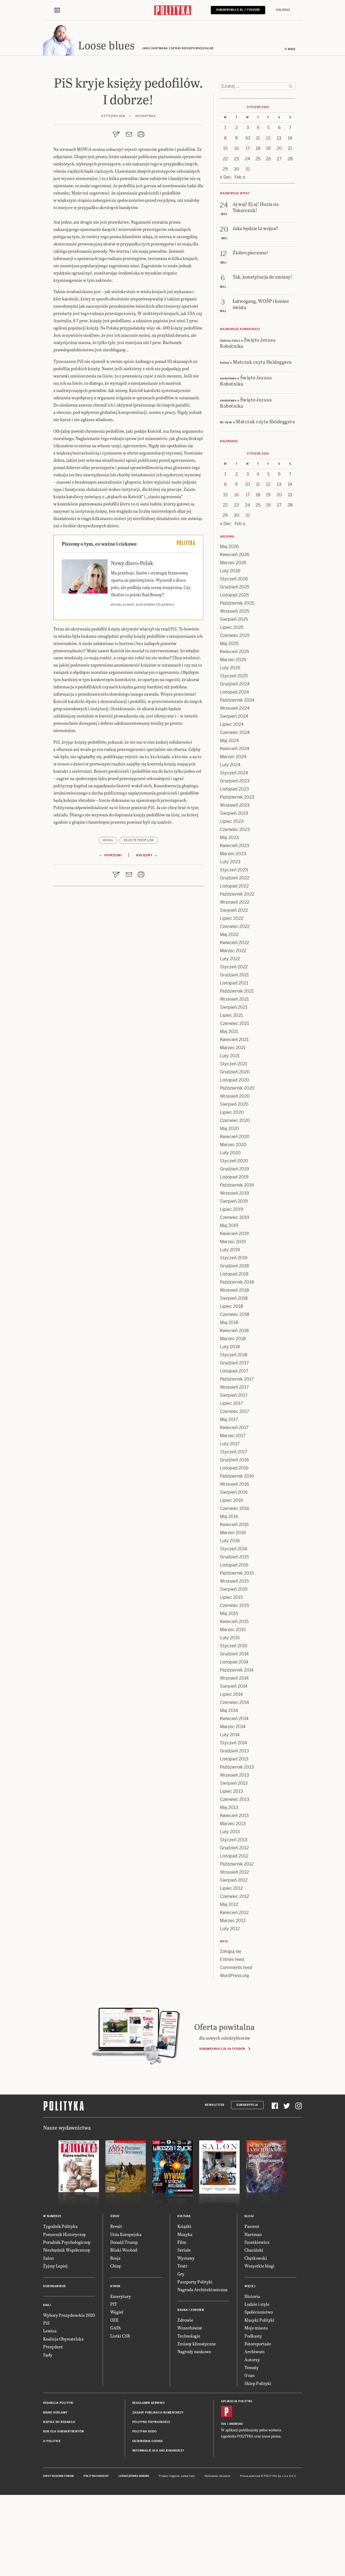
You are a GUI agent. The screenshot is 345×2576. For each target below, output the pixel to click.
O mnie (290, 49)
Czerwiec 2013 (235, 1799)
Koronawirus (55, 2286)
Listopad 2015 (234, 1565)
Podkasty (253, 2336)
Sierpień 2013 (234, 1783)
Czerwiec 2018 (235, 1314)
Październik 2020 (237, 1088)
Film (182, 2242)
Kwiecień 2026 (235, 555)
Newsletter (215, 2105)
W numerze (52, 2216)
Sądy (48, 2355)
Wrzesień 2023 (235, 805)
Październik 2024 (237, 700)
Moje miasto (256, 2328)
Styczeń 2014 (234, 1743)
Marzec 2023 (233, 854)
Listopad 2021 (234, 983)
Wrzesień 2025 (235, 611)
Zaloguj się (231, 1951)
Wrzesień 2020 (235, 1096)
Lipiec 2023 (232, 821)
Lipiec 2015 (231, 1597)
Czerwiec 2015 (234, 1605)
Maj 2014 (229, 1710)
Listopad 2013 (234, 1759)
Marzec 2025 (233, 660)
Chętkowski (256, 2258)
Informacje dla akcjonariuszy (158, 2451)
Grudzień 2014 (234, 1654)
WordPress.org (234, 1976)
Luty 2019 (230, 1250)
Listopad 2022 (234, 886)
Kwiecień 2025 (234, 652)
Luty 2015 (230, 1638)
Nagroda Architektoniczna (202, 2289)
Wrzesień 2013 (234, 1775)
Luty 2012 (230, 1929)
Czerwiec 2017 (234, 1411)
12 (268, 138)
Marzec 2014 (233, 1727)
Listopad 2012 (234, 1856)
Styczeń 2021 (234, 1064)
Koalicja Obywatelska (63, 2339)
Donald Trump (124, 2242)
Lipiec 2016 (232, 1500)
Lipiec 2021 (231, 1015)
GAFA (116, 2328)
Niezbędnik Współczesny (67, 2250)
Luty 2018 (230, 1347)
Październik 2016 (237, 1476)
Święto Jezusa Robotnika (248, 343)
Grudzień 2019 (234, 1169)
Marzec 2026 (233, 563)
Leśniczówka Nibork (134, 2476)
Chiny (116, 2266)
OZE (114, 2320)
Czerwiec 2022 (235, 926)
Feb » (240, 177)
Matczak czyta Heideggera (262, 362)
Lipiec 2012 (231, 1888)
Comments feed (236, 1967)
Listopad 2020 (235, 1080)
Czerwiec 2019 (235, 1217)
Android (236, 2424)
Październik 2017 (237, 1379)
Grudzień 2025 (235, 587)
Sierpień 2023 (234, 813)
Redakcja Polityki (58, 2403)
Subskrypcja (247, 2105)
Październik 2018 (237, 1282)
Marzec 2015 (233, 1630)
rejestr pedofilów (139, 840)
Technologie (189, 2336)
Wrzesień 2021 (234, 999)
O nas (250, 2375)
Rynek (115, 2286)
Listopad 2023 (234, 789)
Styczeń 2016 (234, 1549)
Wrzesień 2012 (234, 1872)
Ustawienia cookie (148, 2441)
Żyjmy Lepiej (55, 2266)
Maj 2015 (229, 1613)
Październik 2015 (237, 1573)
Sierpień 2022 (234, 910)
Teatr (182, 2266)
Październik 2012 (237, 1864)
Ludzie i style (257, 2304)
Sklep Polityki (258, 2383)
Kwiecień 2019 (234, 1234)
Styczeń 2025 (234, 676)
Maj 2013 (229, 1807)
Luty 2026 (230, 571)
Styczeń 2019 (234, 1258)
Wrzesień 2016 (234, 1484)
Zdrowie (185, 2320)
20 (279, 148)
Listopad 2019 (234, 1177)
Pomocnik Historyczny (65, 2234)
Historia (252, 2296)
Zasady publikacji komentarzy (158, 2413)
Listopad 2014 (234, 1662)
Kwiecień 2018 (234, 1331)
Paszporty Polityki (195, 2282)
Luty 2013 (230, 1832)
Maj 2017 (229, 1419)
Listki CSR (120, 2336)
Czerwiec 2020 (235, 1120)
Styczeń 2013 (234, 1840)
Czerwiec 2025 (235, 635)
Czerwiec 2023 (235, 829)
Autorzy (252, 2360)
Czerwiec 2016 (235, 1508)
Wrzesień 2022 (235, 902)
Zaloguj (283, 10)
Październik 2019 (237, 1185)
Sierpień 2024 (234, 716)
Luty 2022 (230, 959)
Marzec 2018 (233, 1339)
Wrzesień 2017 (234, 1387)
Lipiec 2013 (232, 1791)
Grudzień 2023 (235, 781)
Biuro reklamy (55, 2413)
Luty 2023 (230, 862)
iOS (224, 2424)
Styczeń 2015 (234, 1646)
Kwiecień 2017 (234, 1428)
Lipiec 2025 (232, 627)
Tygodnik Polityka (60, 2226)
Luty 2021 (230, 1056)
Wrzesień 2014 (234, 1678)
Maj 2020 (230, 1128)
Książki (184, 2226)
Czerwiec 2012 (234, 1896)
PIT (114, 2304)
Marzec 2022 (233, 951)
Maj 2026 (229, 547)
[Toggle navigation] (57, 10)
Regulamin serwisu (149, 2403)
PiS (46, 2323)
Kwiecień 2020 (235, 1137)
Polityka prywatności (151, 2422)
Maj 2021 (229, 1032)
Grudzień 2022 (235, 878)
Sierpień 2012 (234, 1880)
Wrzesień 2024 (235, 708)
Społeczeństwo (259, 2312)
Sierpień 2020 (234, 1104)
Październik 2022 (237, 894)
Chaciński (254, 2250)
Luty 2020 (230, 1153)
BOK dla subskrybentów (64, 2431)
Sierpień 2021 (234, 1007)
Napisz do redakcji (59, 2422)
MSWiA (108, 840)
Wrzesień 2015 (234, 1581)
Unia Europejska (126, 2234)
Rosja (115, 2258)
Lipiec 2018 (232, 1306)
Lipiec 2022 (232, 918)
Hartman (253, 2234)
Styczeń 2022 (234, 967)
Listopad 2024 (234, 692)
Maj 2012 (229, 1904)
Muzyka (185, 2234)
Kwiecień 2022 (234, 943)
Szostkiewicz (257, 2242)
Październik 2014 (237, 1670)
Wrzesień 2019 (234, 1193)
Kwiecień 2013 (234, 1816)
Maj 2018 (229, 1322)
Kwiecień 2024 (235, 749)
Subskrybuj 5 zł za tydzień (222, 2049)
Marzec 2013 (233, 1824)
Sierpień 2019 (234, 1201)
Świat (115, 2216)
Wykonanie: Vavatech (218, 2476)
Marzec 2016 (233, 1533)
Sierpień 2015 (234, 1589)
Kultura (184, 2216)
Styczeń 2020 (234, 1161)
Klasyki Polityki (259, 2320)
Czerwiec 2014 (234, 1702)
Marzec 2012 (233, 1921)
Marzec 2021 (233, 1048)
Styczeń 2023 (234, 870)
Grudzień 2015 (234, 1557)
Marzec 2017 (233, 1436)
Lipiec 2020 (232, 1112)
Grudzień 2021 (234, 975)
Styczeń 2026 (234, 579)
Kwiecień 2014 (234, 1719)
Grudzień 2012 (234, 1848)
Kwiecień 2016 (234, 1525)
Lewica (50, 2331)
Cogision (175, 2476)
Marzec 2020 (233, 1145)
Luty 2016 (230, 1541)
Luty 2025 (230, 668)
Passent (252, 2226)
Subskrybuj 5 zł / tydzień (238, 10)
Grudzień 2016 (234, 1460)
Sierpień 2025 (234, 619)
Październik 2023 (237, 797)
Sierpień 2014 (234, 1686)
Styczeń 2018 (234, 1355)
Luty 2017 (230, 1444)
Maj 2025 (229, 644)
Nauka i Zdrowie (191, 2310)
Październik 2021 (237, 991)
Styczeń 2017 (234, 1452)
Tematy (251, 2367)
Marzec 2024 (233, 757)
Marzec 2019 (233, 1242)
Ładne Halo (188, 2476)
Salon (48, 2258)
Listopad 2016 (234, 1468)
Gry (181, 2274)
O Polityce (52, 2441)
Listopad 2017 (234, 1371)
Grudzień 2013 (234, 1751)
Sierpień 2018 (234, 1298)
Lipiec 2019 (232, 1209)
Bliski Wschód (124, 2250)
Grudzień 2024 (235, 684)
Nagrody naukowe (194, 2351)
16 (237, 148)
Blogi (249, 2216)
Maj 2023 (229, 838)
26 (268, 159)
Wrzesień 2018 (234, 1290)
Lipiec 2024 (232, 724)
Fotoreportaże (258, 2344)
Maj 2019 (229, 1225)
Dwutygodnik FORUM (58, 2476)
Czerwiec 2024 (235, 732)
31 (248, 169)
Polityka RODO (145, 2431)
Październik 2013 (237, 1767)
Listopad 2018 (234, 1274)
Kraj (47, 2305)
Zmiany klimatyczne (197, 2344)
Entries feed (232, 1959)
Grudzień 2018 (234, 1266)
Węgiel (117, 2312)
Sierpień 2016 (234, 1492)
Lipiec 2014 (231, 1694)
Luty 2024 (230, 765)
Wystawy (186, 2258)
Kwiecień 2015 (234, 1622)
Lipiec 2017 (231, 1403)
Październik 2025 (237, 603)
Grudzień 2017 (234, 1363)
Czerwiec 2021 (234, 1023)
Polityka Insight (96, 2476)
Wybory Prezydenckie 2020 (69, 2315)
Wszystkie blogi (259, 2266)
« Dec (226, 177)
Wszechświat (190, 2328)
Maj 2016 (229, 1516)
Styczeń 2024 (234, 773)
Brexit (116, 2226)
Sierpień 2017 (234, 1395)
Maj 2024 (229, 741)
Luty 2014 (230, 1735)
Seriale (184, 2250)
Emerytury (121, 2296)
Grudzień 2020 (235, 1072)
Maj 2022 (229, 935)
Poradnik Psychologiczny (67, 2242)
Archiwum (255, 2351)
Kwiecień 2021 (234, 1040)
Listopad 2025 (234, 595)
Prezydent (53, 2347)
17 (248, 148)
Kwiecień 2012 (234, 1913)
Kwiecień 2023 (235, 846)
